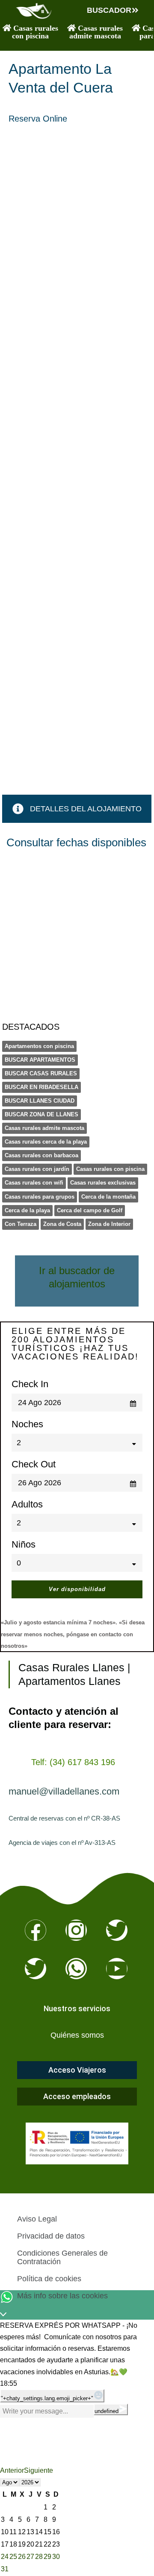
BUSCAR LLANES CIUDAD (40, 1101)
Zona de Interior (109, 1224)
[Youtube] (117, 1969)
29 (47, 2557)
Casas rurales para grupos (40, 1197)
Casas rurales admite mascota (44, 1128)
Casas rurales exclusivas (103, 1183)
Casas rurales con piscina (110, 1169)
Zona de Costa (62, 1224)
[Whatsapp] (76, 1969)
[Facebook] (36, 1930)
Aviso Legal (37, 2219)
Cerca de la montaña (108, 1197)
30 (56, 2557)
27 (30, 2557)
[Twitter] (117, 1930)
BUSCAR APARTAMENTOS (40, 1060)
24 (5, 2557)
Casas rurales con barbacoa (41, 1155)
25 (13, 2557)
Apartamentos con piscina (39, 1046)
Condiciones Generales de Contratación (62, 2257)
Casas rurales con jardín (37, 1169)
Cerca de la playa (27, 1210)
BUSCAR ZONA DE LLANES (41, 1114)
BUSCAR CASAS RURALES (41, 1073)
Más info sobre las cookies (62, 2296)
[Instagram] (76, 1930)
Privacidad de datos (51, 2236)
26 (22, 2557)
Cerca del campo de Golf (90, 1210)
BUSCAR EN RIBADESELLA (41, 1087)
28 (39, 2557)
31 (5, 2569)
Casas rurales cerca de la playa (46, 1142)
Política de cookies (49, 2279)
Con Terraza (21, 1224)
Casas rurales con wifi (34, 1183)
